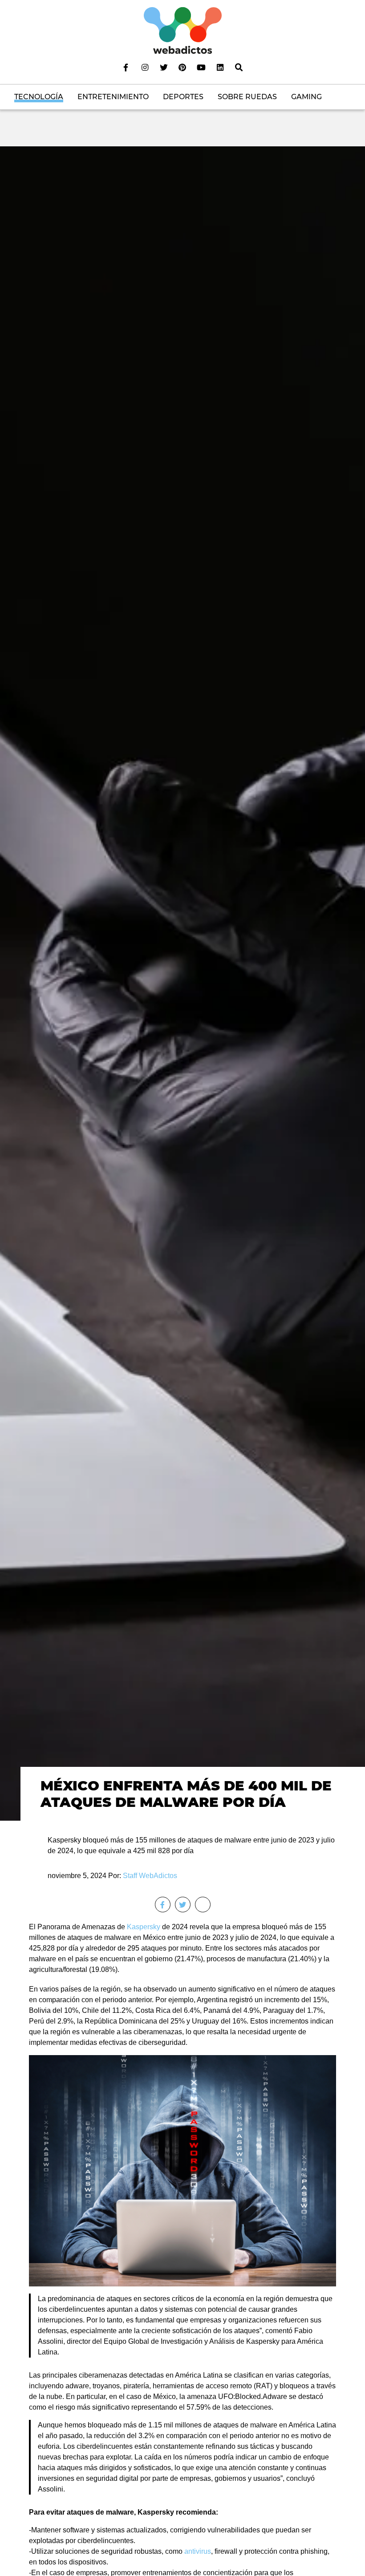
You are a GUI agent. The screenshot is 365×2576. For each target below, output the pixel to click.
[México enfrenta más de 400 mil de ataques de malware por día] (182, 983)
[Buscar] (239, 67)
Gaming (306, 97)
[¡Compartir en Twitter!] (183, 1905)
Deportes (183, 97)
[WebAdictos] (183, 30)
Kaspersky (144, 1927)
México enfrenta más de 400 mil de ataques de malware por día (186, 1794)
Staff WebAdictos (150, 1876)
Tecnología (39, 97)
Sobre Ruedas (247, 97)
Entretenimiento (113, 97)
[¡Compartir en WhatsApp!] (203, 1905)
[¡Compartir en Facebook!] (163, 1905)
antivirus (198, 2551)
